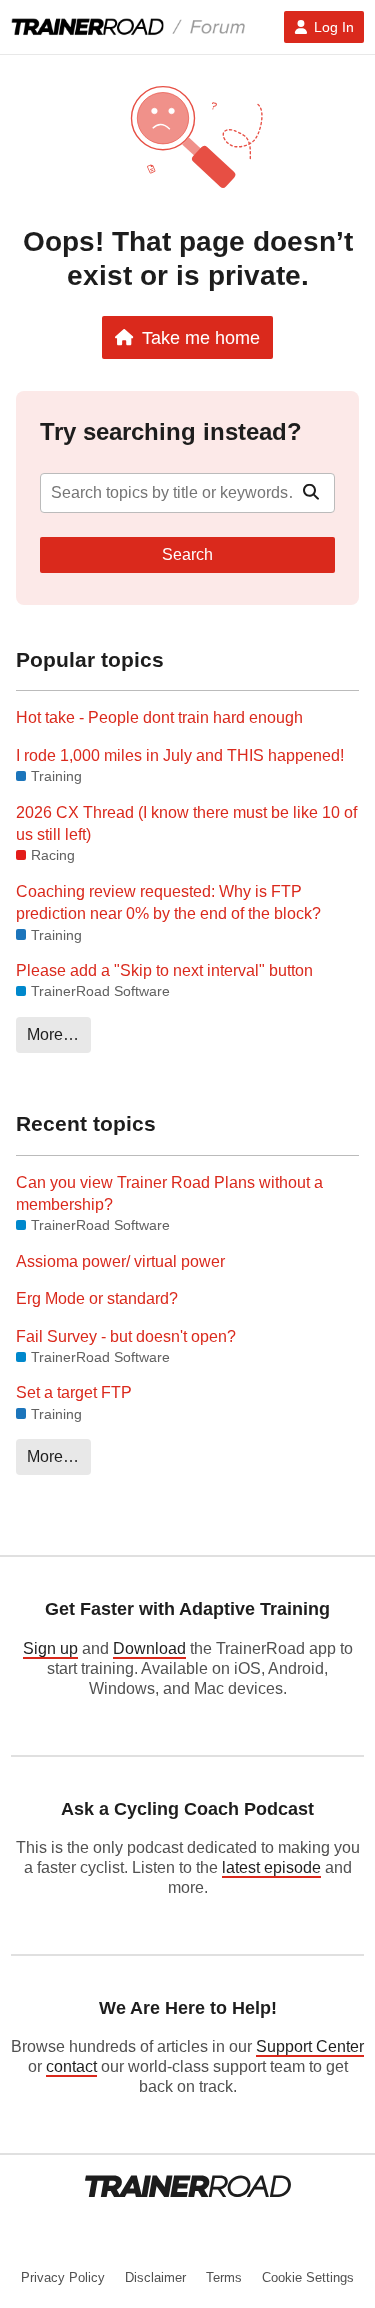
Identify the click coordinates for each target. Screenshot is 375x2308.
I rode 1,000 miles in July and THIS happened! (180, 755)
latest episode (271, 1867)
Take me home (201, 337)
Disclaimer (155, 2277)
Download (149, 1648)
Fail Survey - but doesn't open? (126, 1336)
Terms (224, 2277)
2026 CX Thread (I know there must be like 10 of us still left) (186, 823)
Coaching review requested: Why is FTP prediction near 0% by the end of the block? (168, 902)
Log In (334, 27)
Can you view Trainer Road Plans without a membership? (169, 1193)
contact (71, 2066)
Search (187, 554)
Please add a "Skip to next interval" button (164, 970)
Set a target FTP (74, 1392)
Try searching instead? (171, 431)
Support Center (310, 2046)
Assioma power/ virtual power (120, 1261)
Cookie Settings (308, 2277)
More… (53, 1034)
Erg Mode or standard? (97, 1298)
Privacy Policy (63, 2277)
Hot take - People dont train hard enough (159, 717)
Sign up (50, 1648)
